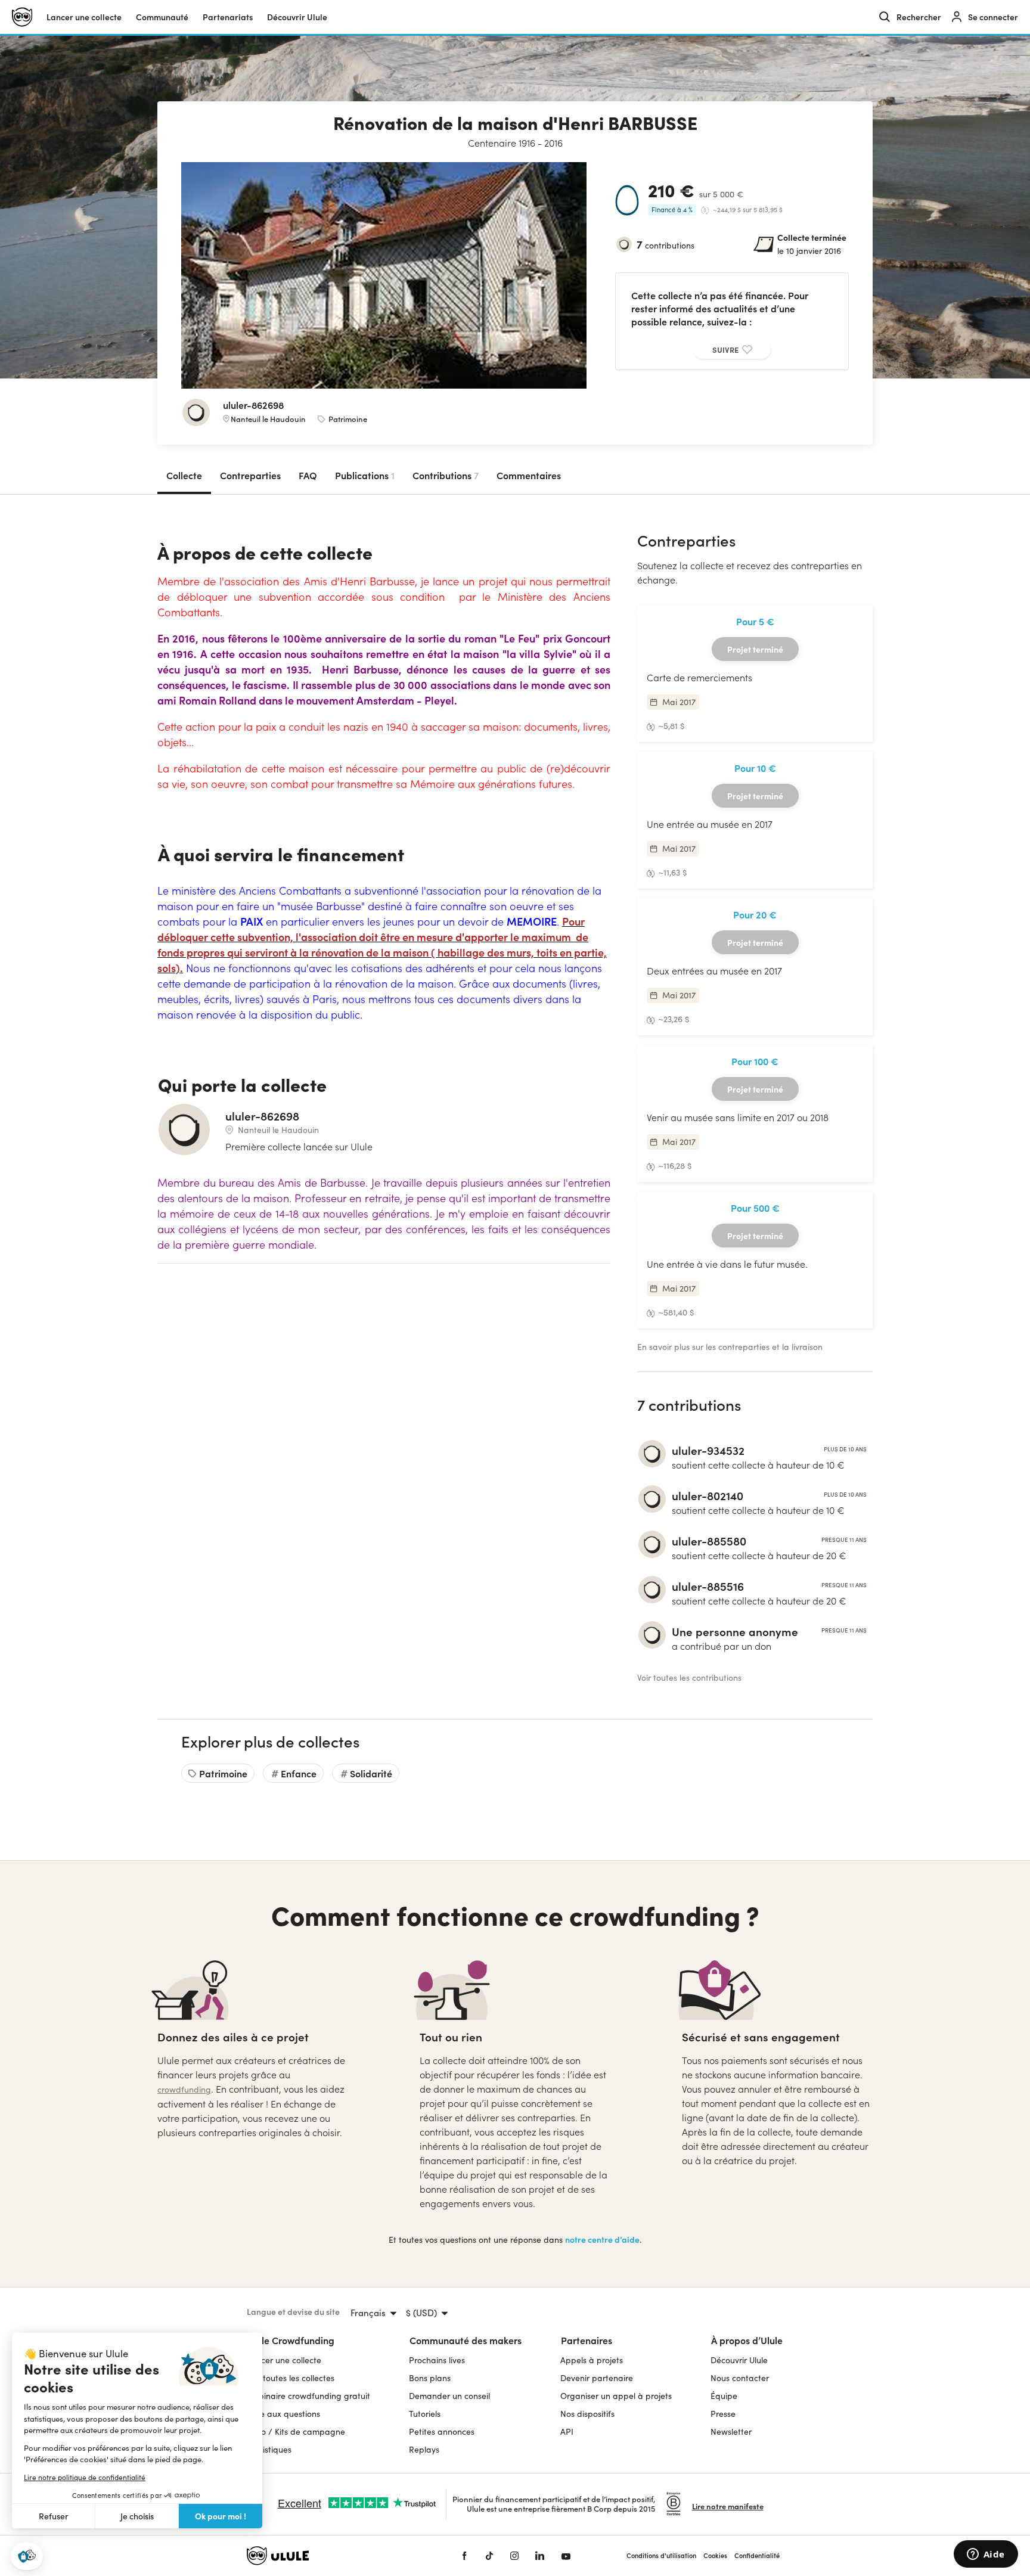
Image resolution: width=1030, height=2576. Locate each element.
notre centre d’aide (602, 2240)
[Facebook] (464, 2556)
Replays (424, 2449)
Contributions (446, 475)
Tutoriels (425, 2414)
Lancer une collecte (84, 17)
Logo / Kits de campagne (296, 2431)
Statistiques (269, 2449)
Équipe (724, 2396)
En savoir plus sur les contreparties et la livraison (730, 1347)
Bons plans (430, 2378)
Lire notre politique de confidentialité (85, 2477)
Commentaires (529, 475)
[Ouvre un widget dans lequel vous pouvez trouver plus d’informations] (986, 2555)
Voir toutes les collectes (291, 2378)
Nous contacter (740, 2378)
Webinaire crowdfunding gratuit (308, 2396)
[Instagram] (514, 2556)
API (567, 2431)
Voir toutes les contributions (689, 1677)
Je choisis (137, 2516)
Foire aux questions (283, 2414)
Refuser (54, 2516)
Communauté (162, 17)
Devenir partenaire (597, 2378)
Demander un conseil (449, 2396)
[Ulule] (336, 2556)
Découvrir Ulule (739, 2360)
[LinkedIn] (540, 2556)
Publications (365, 475)
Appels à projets (592, 2360)
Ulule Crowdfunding (291, 2340)
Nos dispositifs (587, 2414)
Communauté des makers (466, 2340)
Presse (723, 2414)
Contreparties (250, 475)
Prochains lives (437, 2360)
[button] (27, 2557)
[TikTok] (489, 2556)
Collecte (184, 475)
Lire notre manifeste (728, 2506)
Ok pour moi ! (221, 2516)
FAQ (308, 475)
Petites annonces (442, 2431)
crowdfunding (184, 2089)
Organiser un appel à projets (616, 2396)
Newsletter (731, 2431)
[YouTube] (566, 2556)
